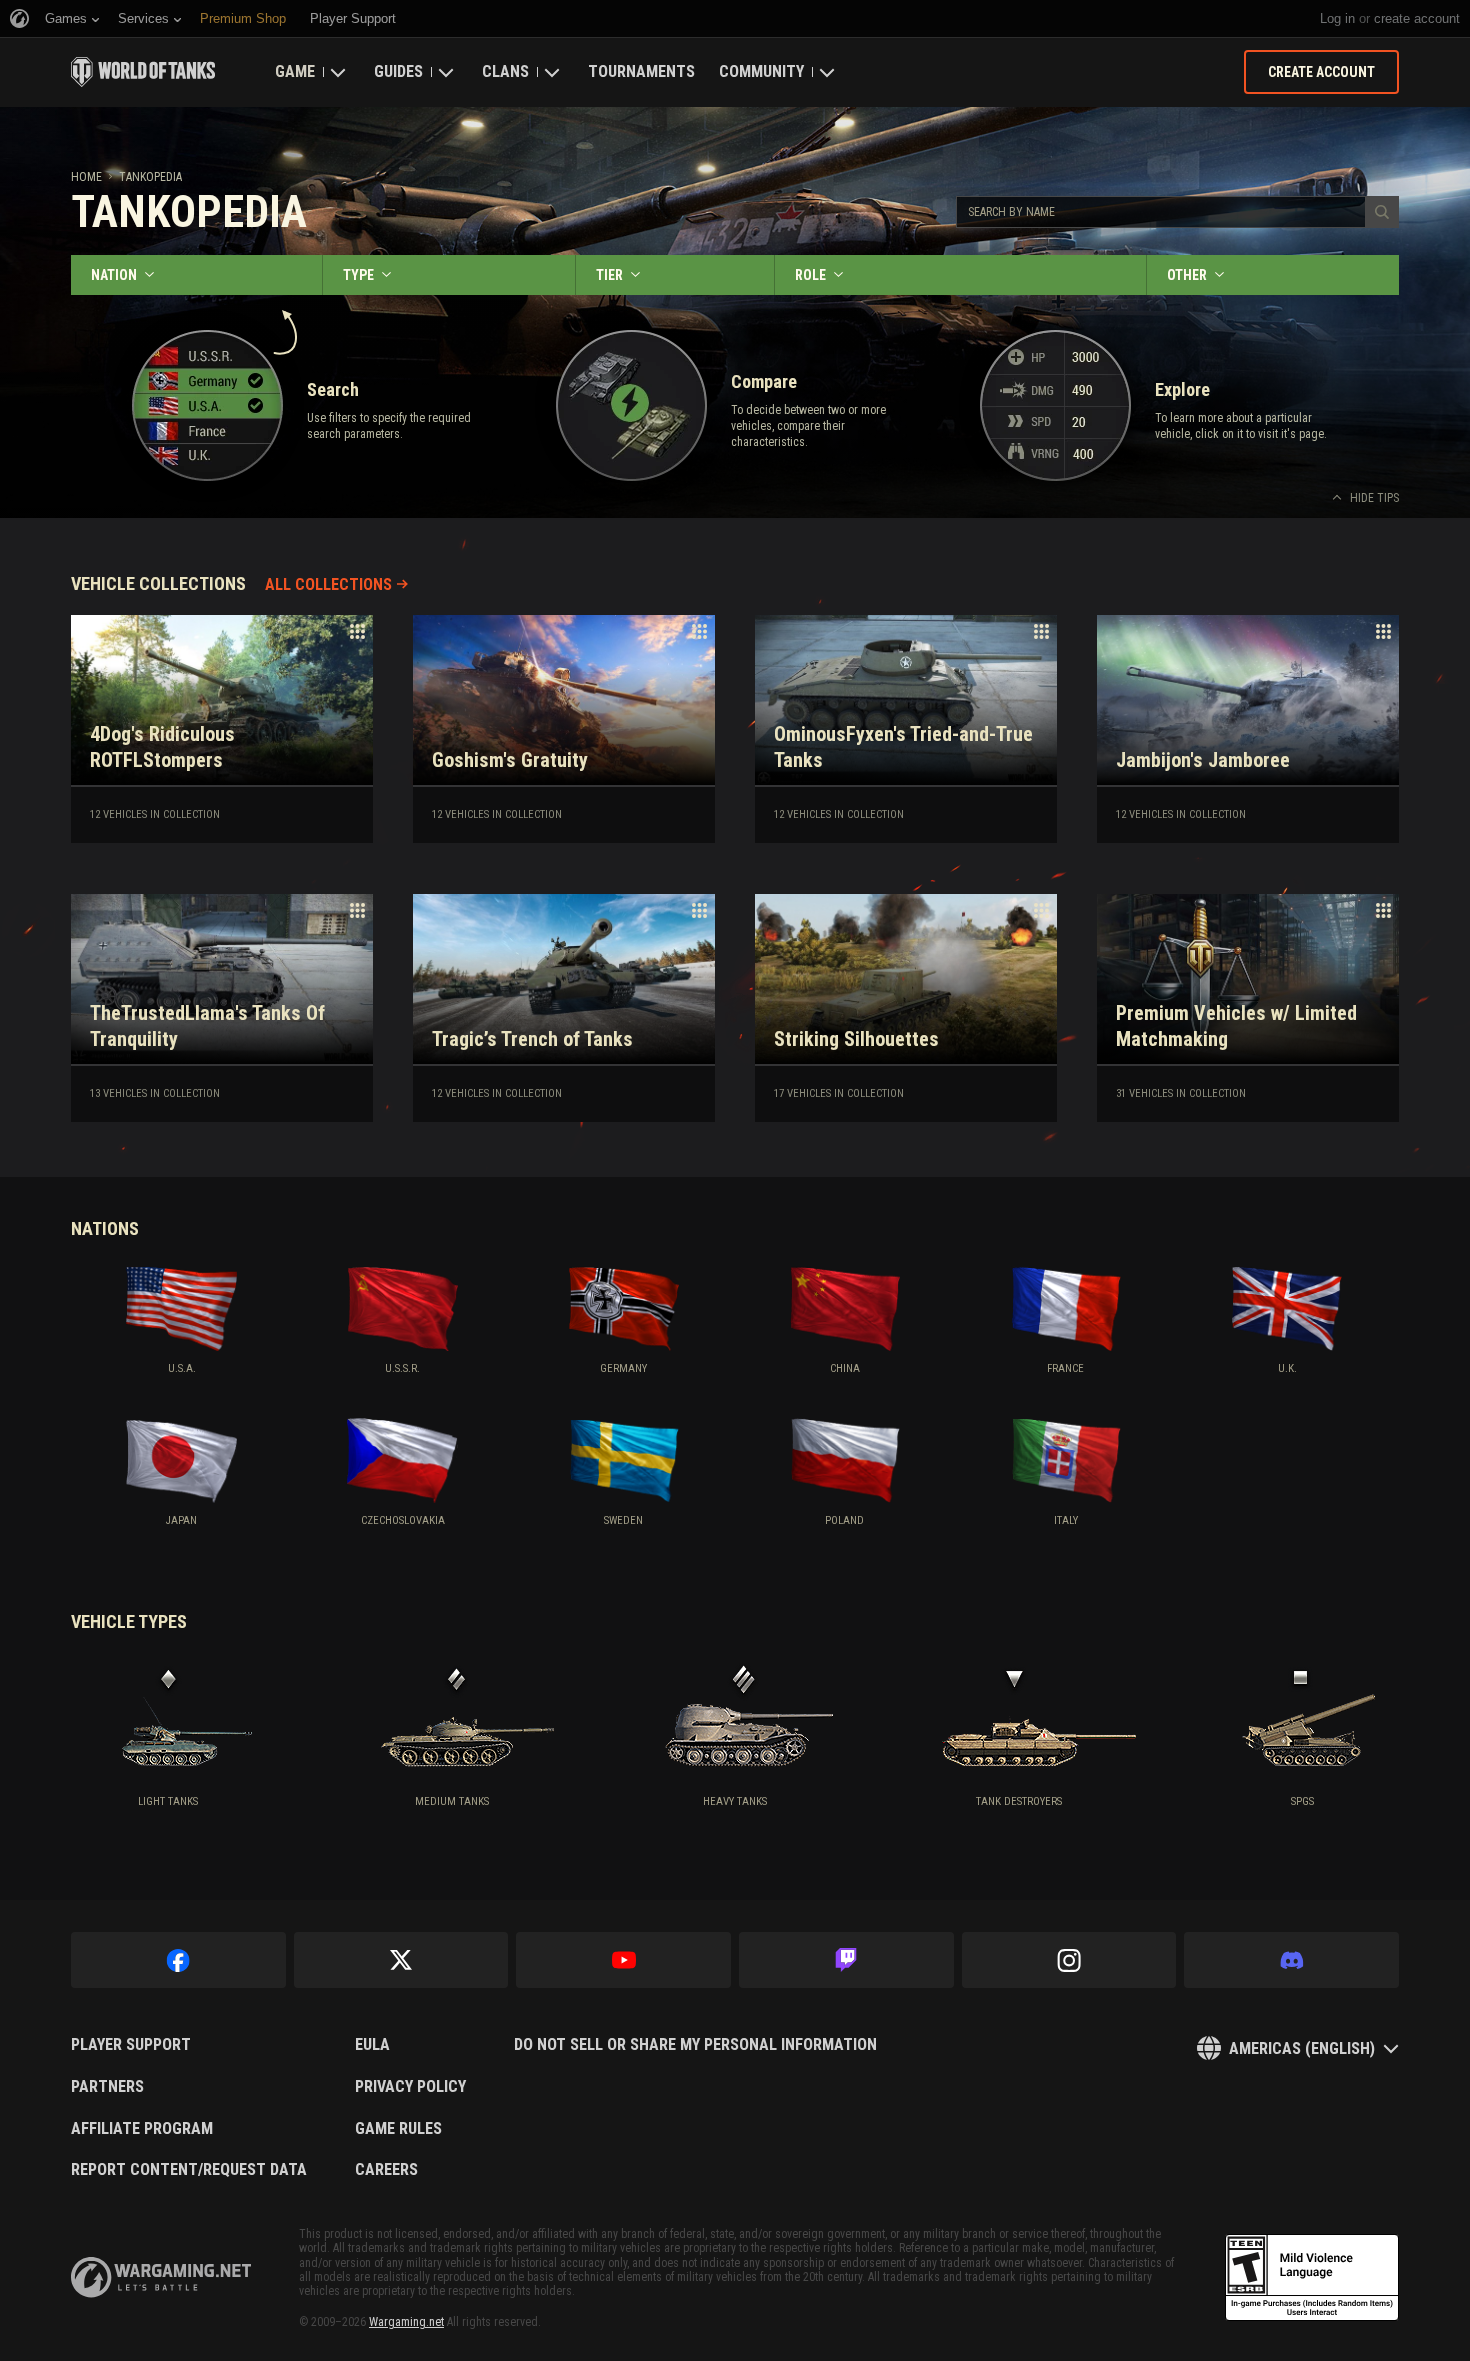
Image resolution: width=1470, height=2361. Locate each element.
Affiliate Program (142, 2129)
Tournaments (641, 71)
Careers (386, 2170)
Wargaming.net (406, 2322)
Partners (107, 2087)
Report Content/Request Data (189, 2170)
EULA (372, 2045)
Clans (505, 71)
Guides (398, 71)
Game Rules (398, 2129)
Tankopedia (150, 177)
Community (761, 71)
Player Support (131, 2045)
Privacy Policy (410, 2087)
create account (1417, 18)
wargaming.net (161, 2277)
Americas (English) (1302, 2048)
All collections (328, 584)
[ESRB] (1312, 2278)
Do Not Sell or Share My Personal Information (695, 2045)
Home (86, 177)
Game (295, 71)
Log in (1337, 18)
